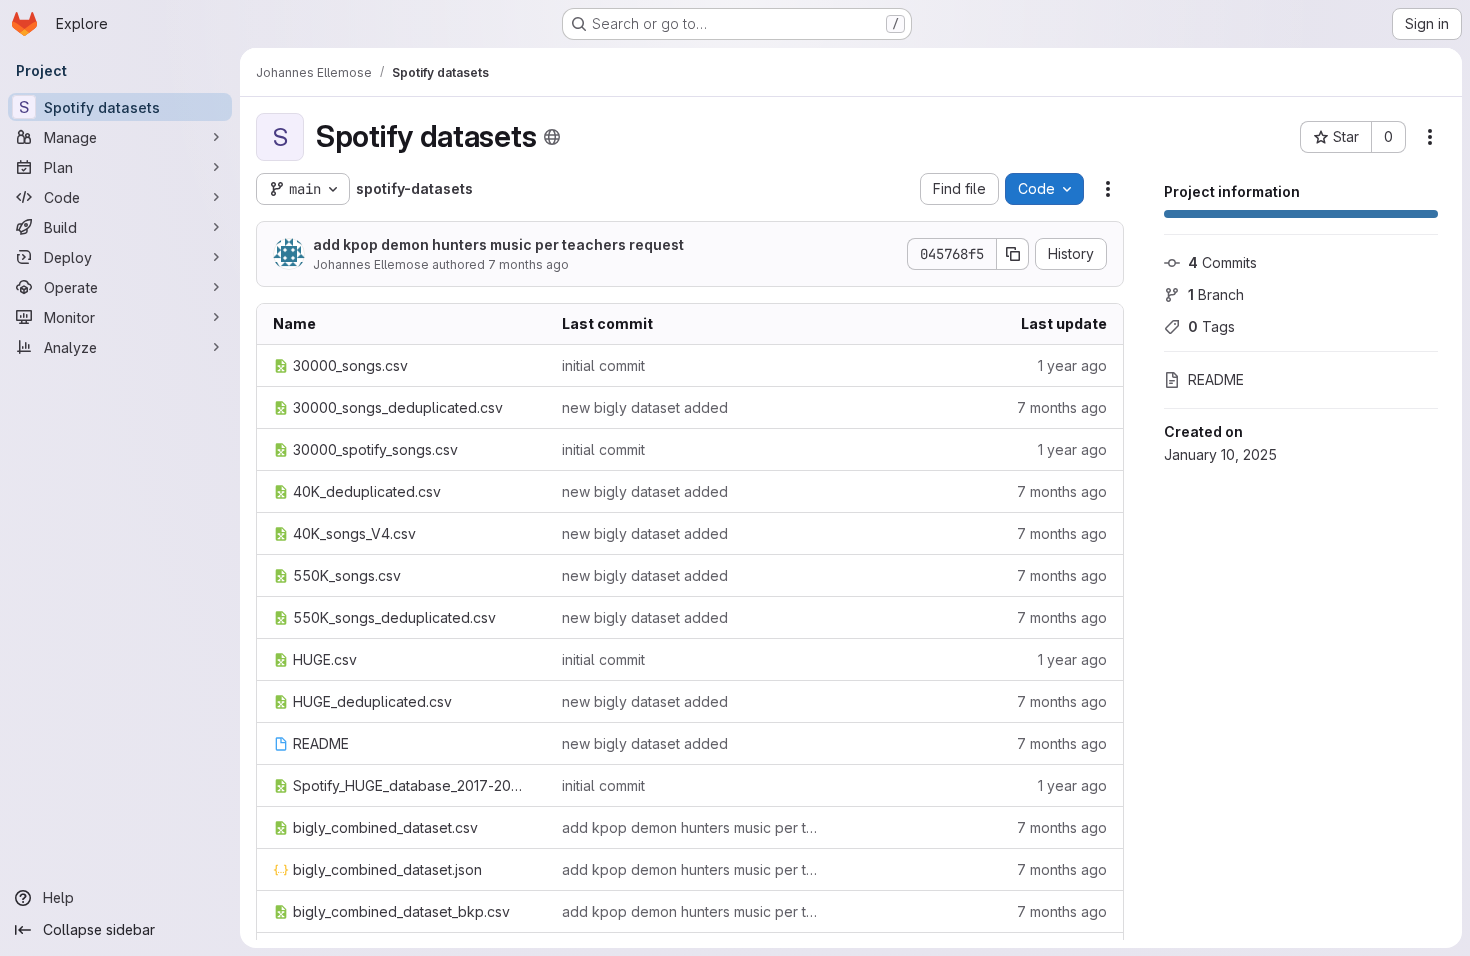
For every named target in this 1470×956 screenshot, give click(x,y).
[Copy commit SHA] (1013, 254)
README (1216, 379)
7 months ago (528, 264)
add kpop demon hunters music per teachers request (498, 244)
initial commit (603, 365)
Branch (1216, 294)
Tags (1211, 326)
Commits (1222, 262)
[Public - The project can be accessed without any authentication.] (552, 137)
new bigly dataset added (645, 407)
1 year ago (1072, 365)
